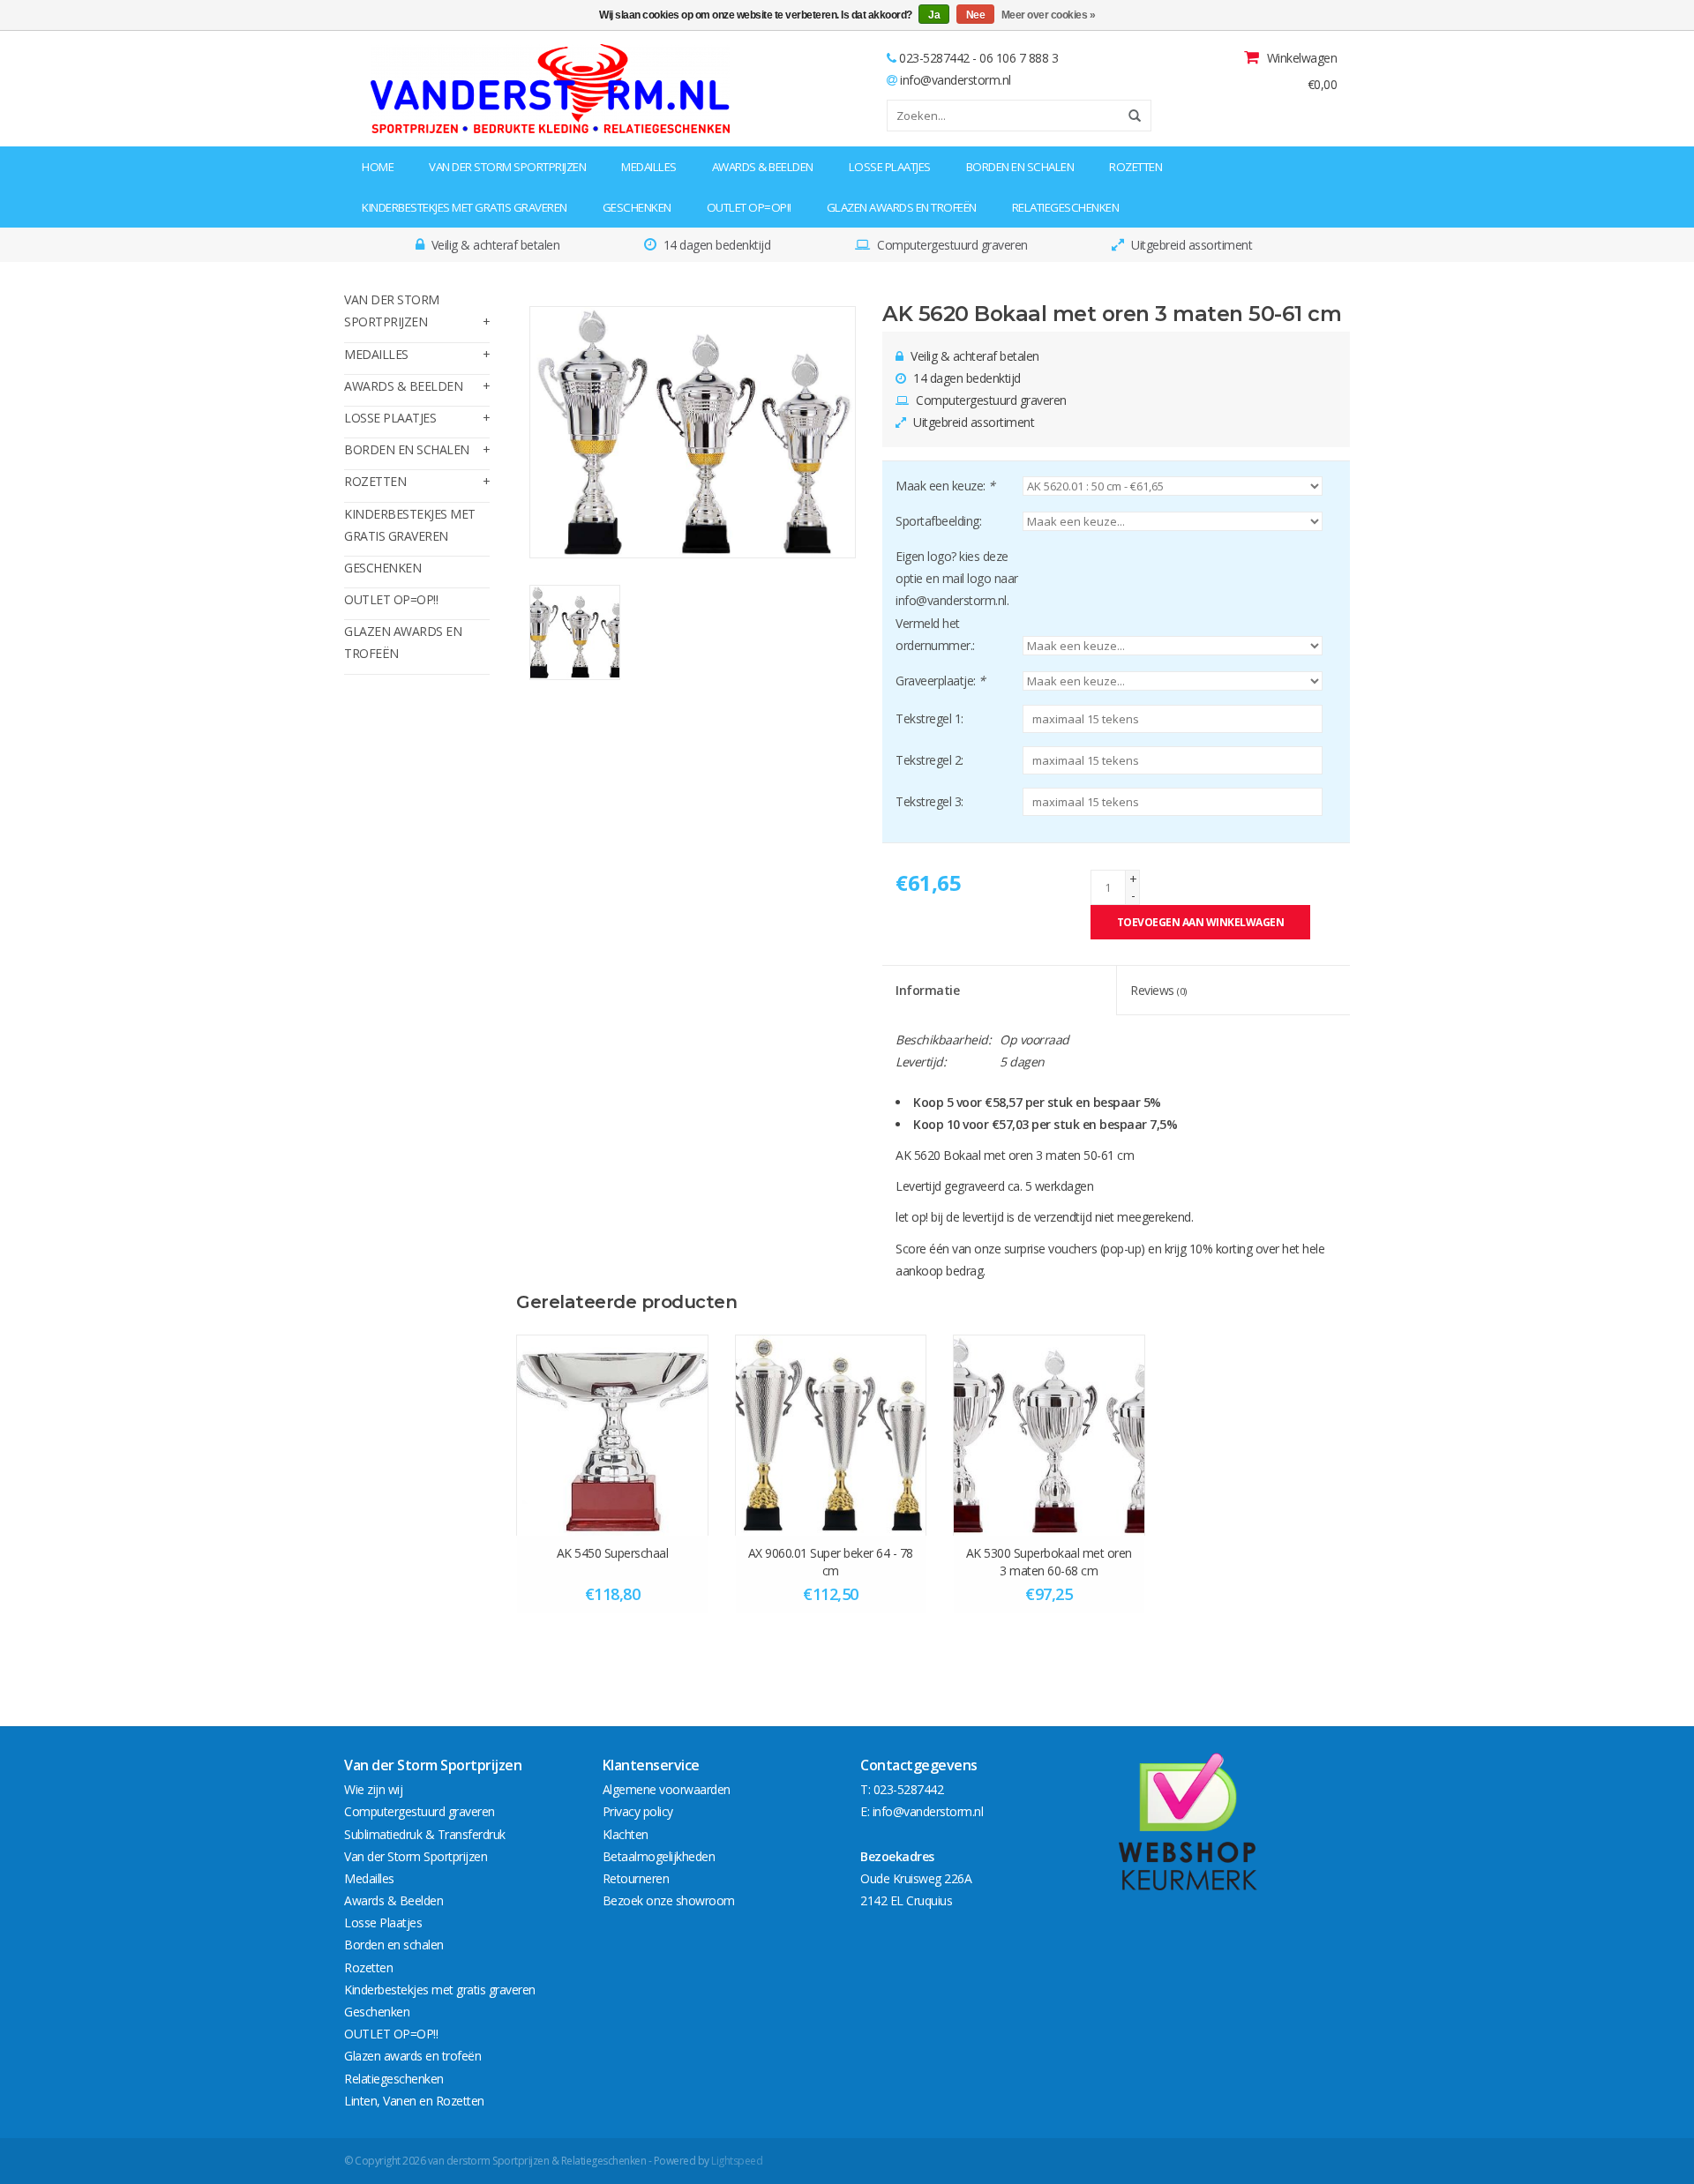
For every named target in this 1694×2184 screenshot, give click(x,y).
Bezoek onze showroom (669, 1900)
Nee (976, 15)
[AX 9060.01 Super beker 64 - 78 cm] (831, 1435)
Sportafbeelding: (938, 521)
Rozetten (1136, 167)
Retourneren (636, 1878)
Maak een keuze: (945, 486)
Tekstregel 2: (929, 760)
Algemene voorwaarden (667, 1789)
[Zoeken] (1128, 116)
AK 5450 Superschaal (613, 1553)
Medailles (649, 167)
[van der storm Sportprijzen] (456, 89)
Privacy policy (638, 1811)
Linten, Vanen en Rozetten (414, 2101)
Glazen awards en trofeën (902, 207)
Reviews (1158, 990)
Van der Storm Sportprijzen (507, 167)
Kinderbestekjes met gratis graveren (465, 207)
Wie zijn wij (373, 1789)
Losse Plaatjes (890, 167)
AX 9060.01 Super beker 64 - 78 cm (831, 1562)
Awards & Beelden (763, 167)
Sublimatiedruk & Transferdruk (425, 1834)
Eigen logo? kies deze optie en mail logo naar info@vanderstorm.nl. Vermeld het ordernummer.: (957, 601)
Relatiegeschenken (1066, 207)
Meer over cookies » (1049, 15)
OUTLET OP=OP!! (749, 207)
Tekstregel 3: (929, 801)
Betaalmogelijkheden (659, 1856)
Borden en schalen (1020, 167)
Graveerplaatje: (941, 681)
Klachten (626, 1834)
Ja (934, 15)
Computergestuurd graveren (420, 1811)
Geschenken (637, 207)
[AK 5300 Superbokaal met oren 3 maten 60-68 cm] (1049, 1435)
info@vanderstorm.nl (956, 80)
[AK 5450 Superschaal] (612, 1435)
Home (378, 167)
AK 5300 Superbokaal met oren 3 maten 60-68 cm (1049, 1562)
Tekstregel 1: (929, 718)
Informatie (927, 990)
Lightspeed (737, 2161)
